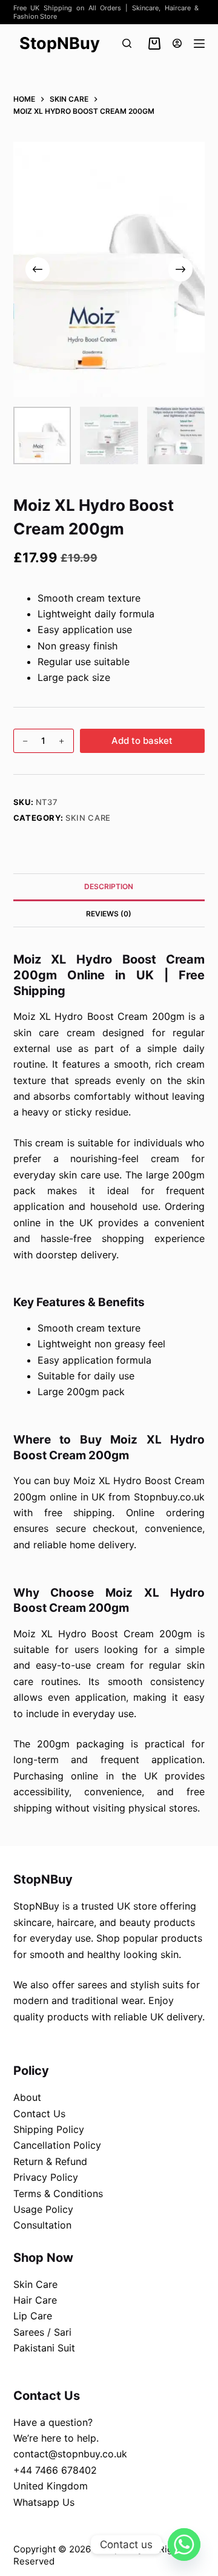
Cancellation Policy (57, 2145)
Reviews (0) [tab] (109, 914)
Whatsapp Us (44, 2502)
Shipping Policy (49, 2129)
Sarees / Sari (42, 2332)
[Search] (127, 43)
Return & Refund (50, 2161)
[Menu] (199, 44)
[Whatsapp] (184, 2545)
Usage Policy (43, 2209)
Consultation (42, 2225)
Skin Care (88, 818)
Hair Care (35, 2300)
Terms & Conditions (58, 2193)
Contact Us (39, 2114)
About (27, 2097)
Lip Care (33, 2316)
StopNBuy (60, 43)
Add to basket (142, 741)
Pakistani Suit (44, 2348)
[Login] (177, 43)
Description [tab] (109, 886)
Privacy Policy (46, 2177)
